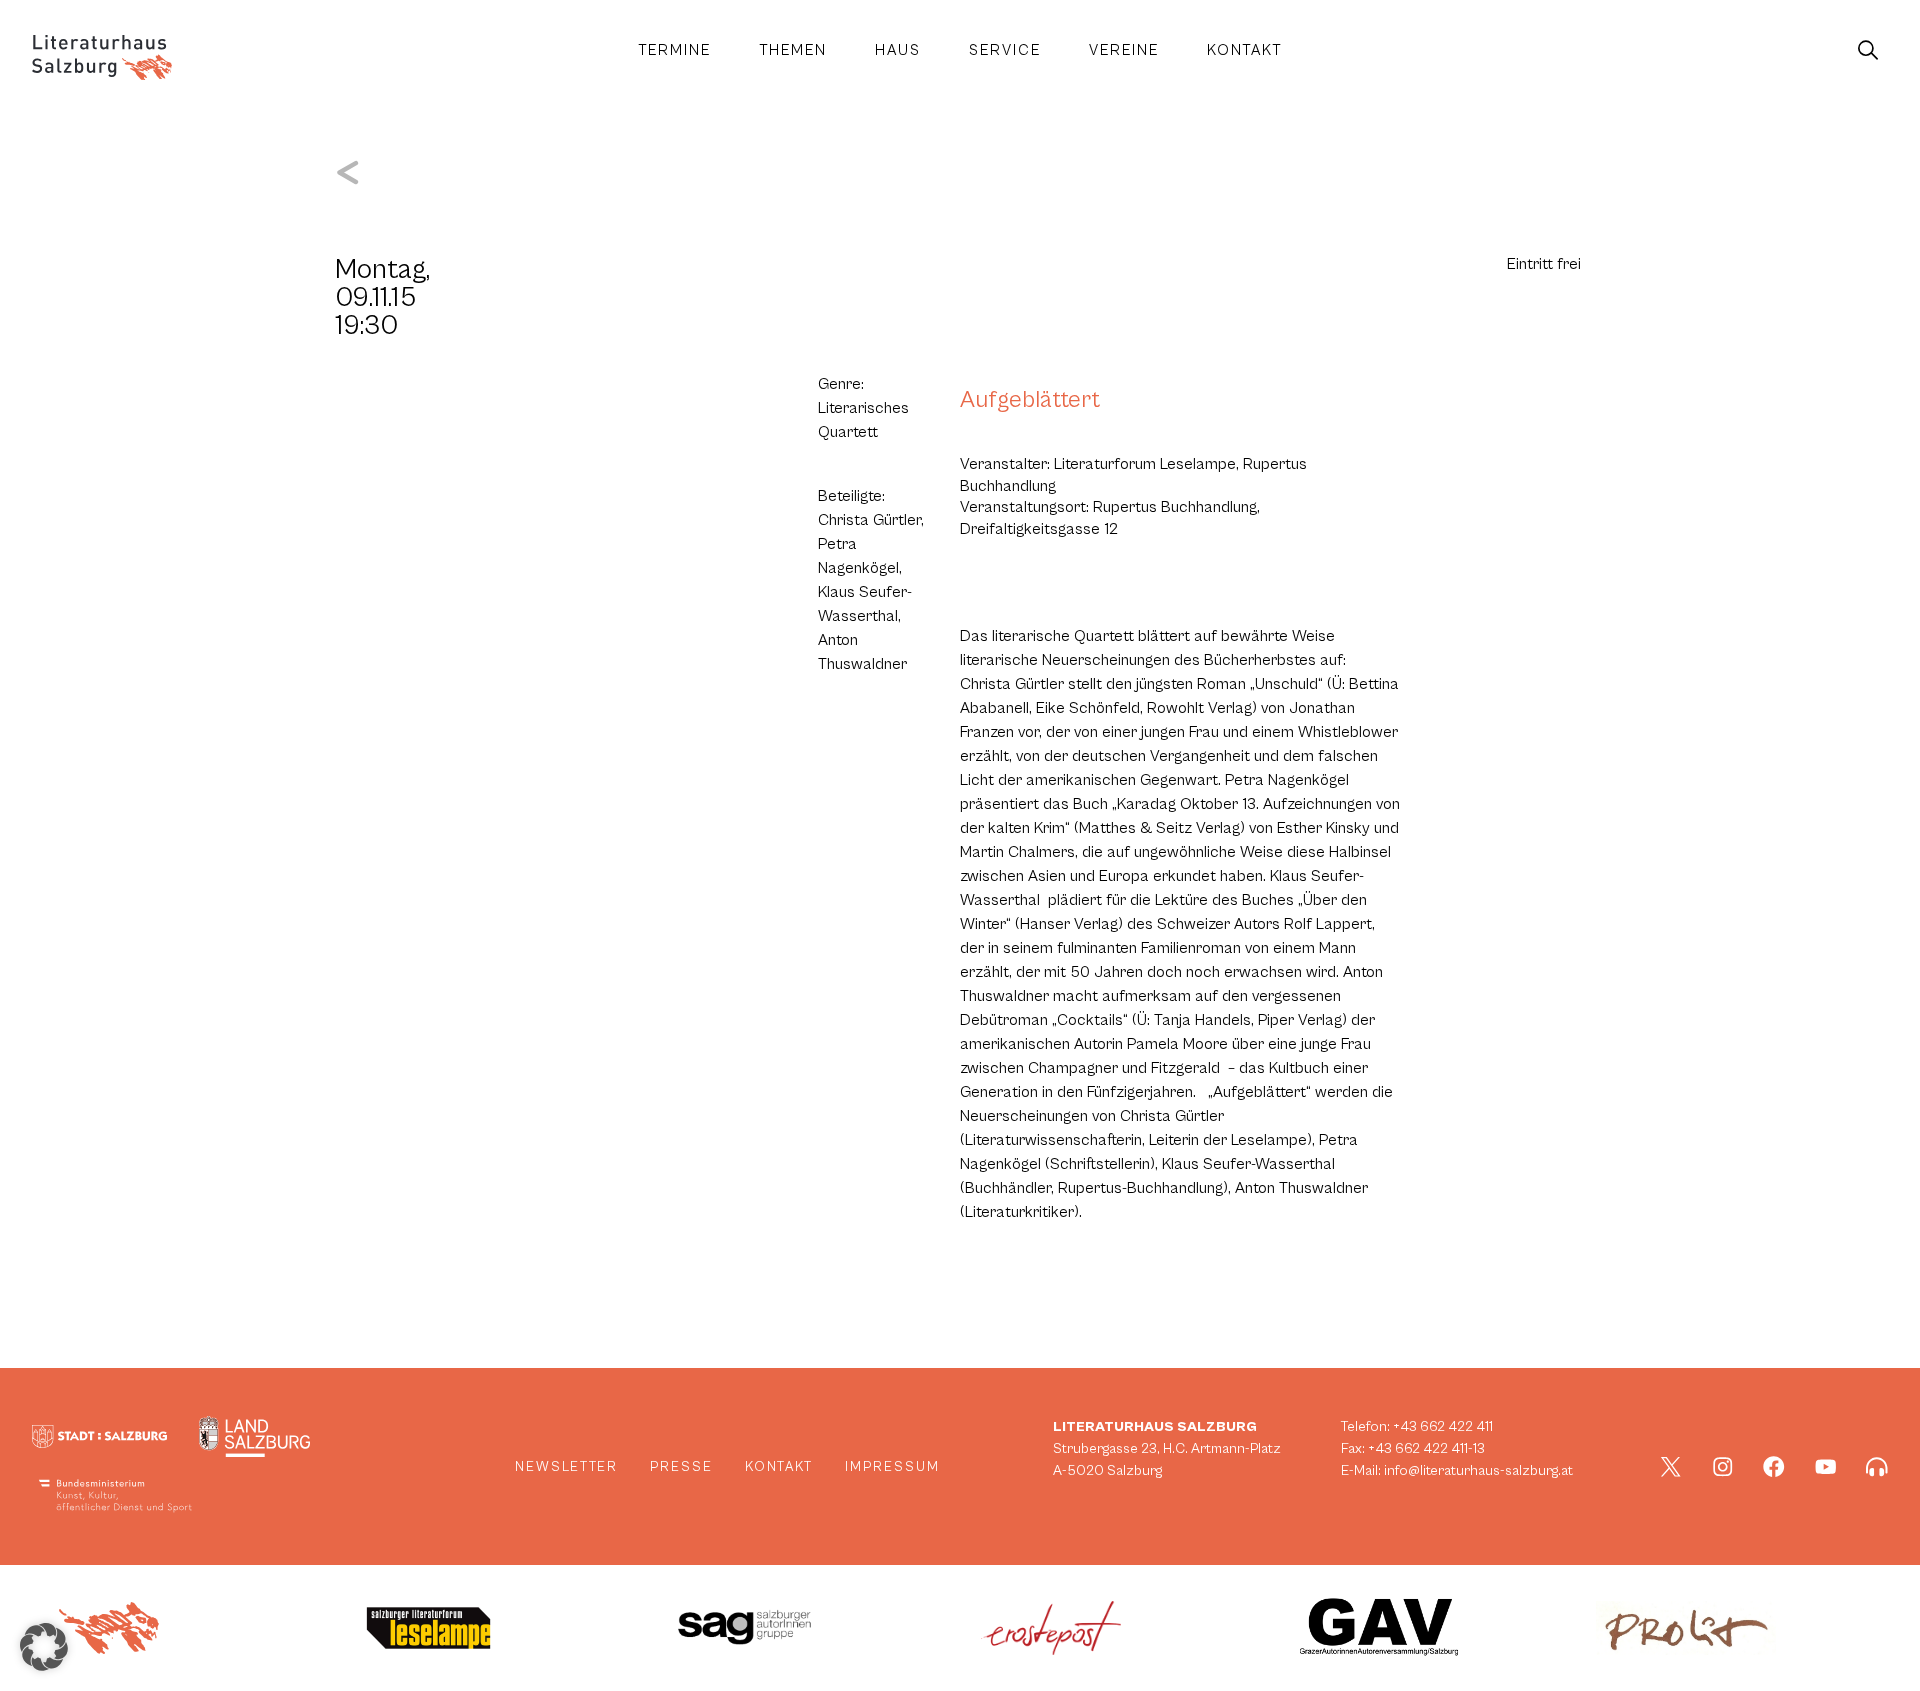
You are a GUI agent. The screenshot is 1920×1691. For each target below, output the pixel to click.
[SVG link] (102, 57)
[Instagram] (1723, 1467)
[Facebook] (1774, 1467)
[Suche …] (1868, 51)
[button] (44, 1647)
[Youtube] (1826, 1467)
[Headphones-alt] (1877, 1467)
